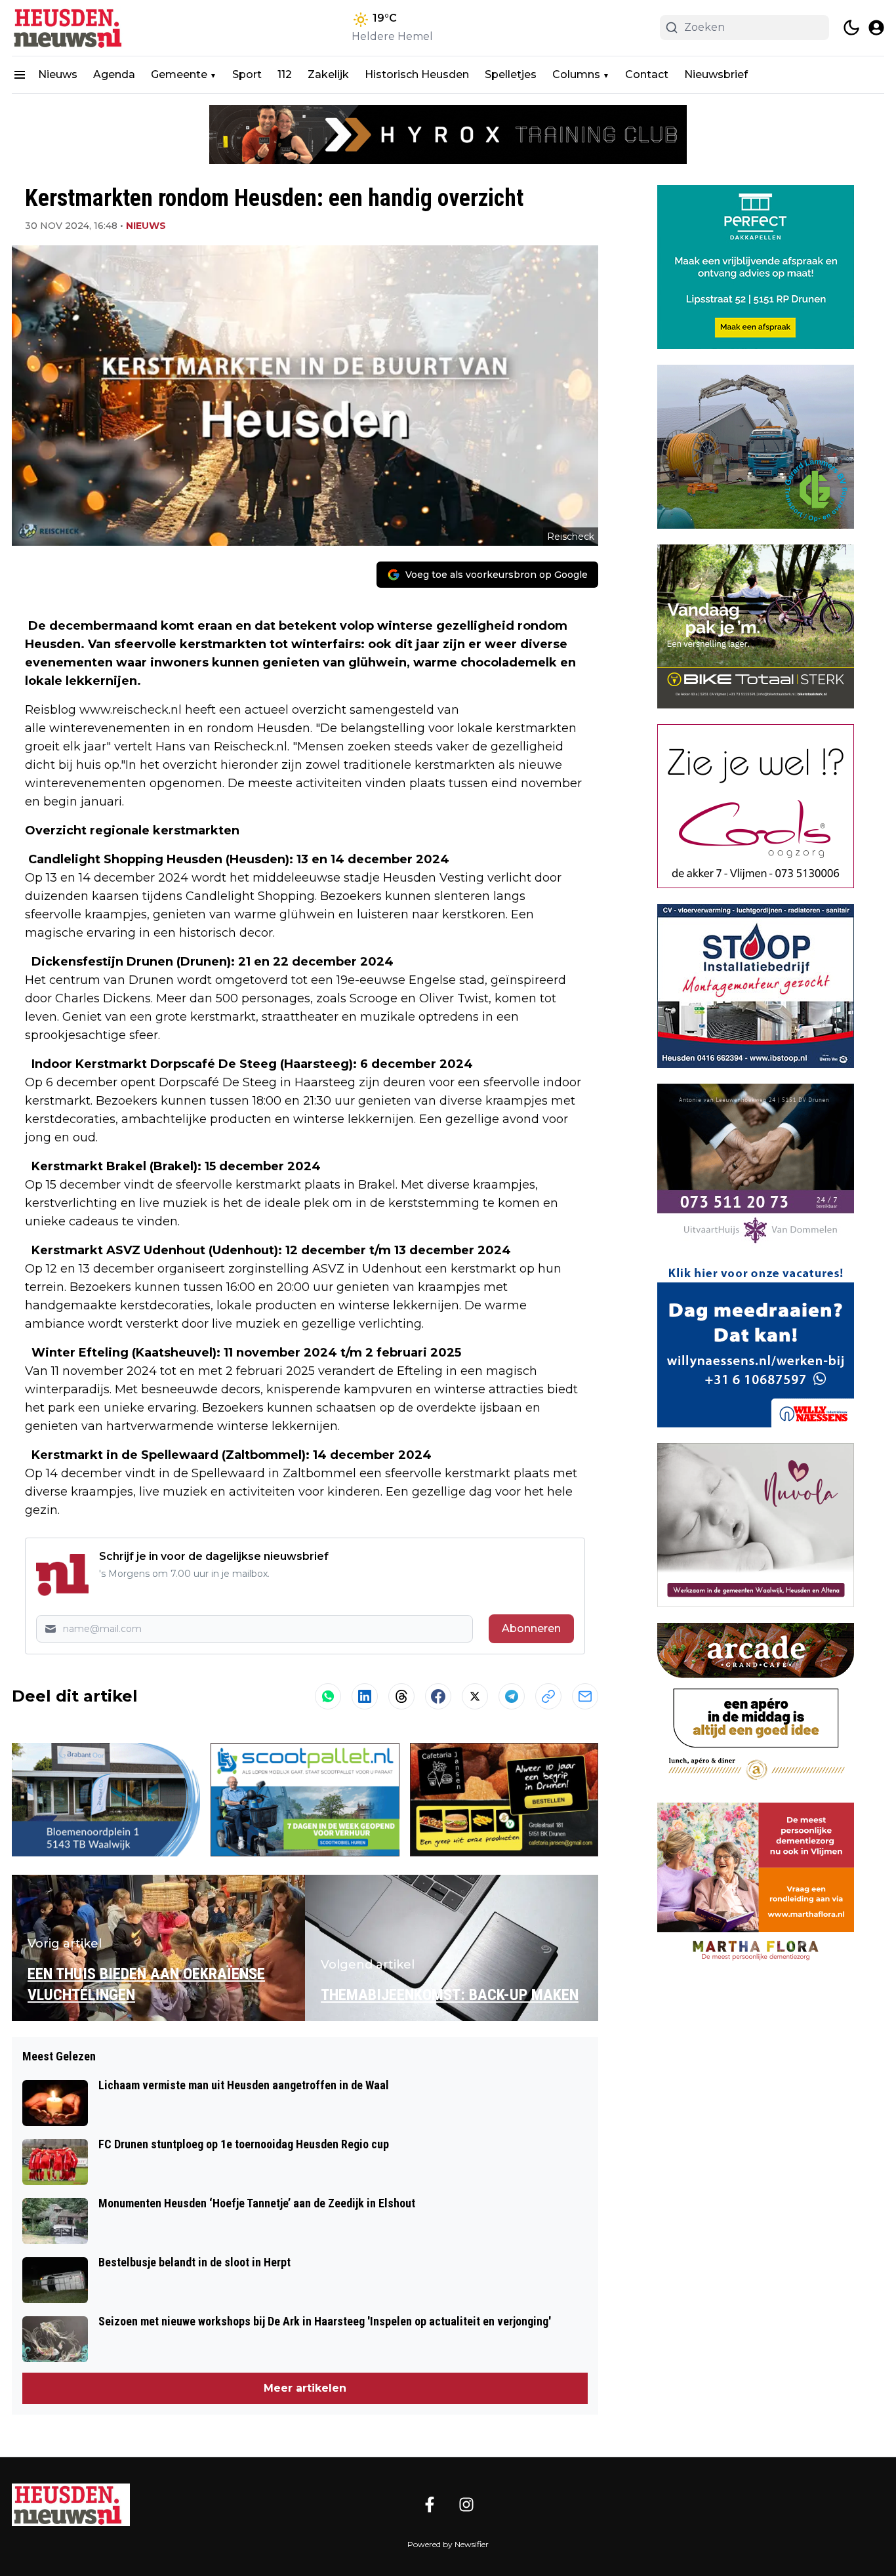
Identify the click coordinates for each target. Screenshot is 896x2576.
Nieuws (58, 74)
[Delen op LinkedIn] (365, 1696)
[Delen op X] (475, 1696)
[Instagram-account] (466, 2504)
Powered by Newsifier (448, 2544)
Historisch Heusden (417, 74)
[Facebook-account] (430, 2504)
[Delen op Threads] (401, 1696)
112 (285, 74)
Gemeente (179, 74)
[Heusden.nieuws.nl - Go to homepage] (71, 2505)
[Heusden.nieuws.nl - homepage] (71, 28)
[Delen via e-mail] (585, 1696)
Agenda (114, 74)
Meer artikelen (305, 2388)
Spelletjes (511, 74)
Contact (647, 74)
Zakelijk (328, 74)
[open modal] (876, 28)
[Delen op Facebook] (438, 1696)
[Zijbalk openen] (20, 75)
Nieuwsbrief (716, 74)
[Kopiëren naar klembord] (548, 1696)
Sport (247, 74)
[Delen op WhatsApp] (328, 1696)
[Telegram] (512, 1696)
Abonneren (531, 1628)
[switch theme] (851, 28)
